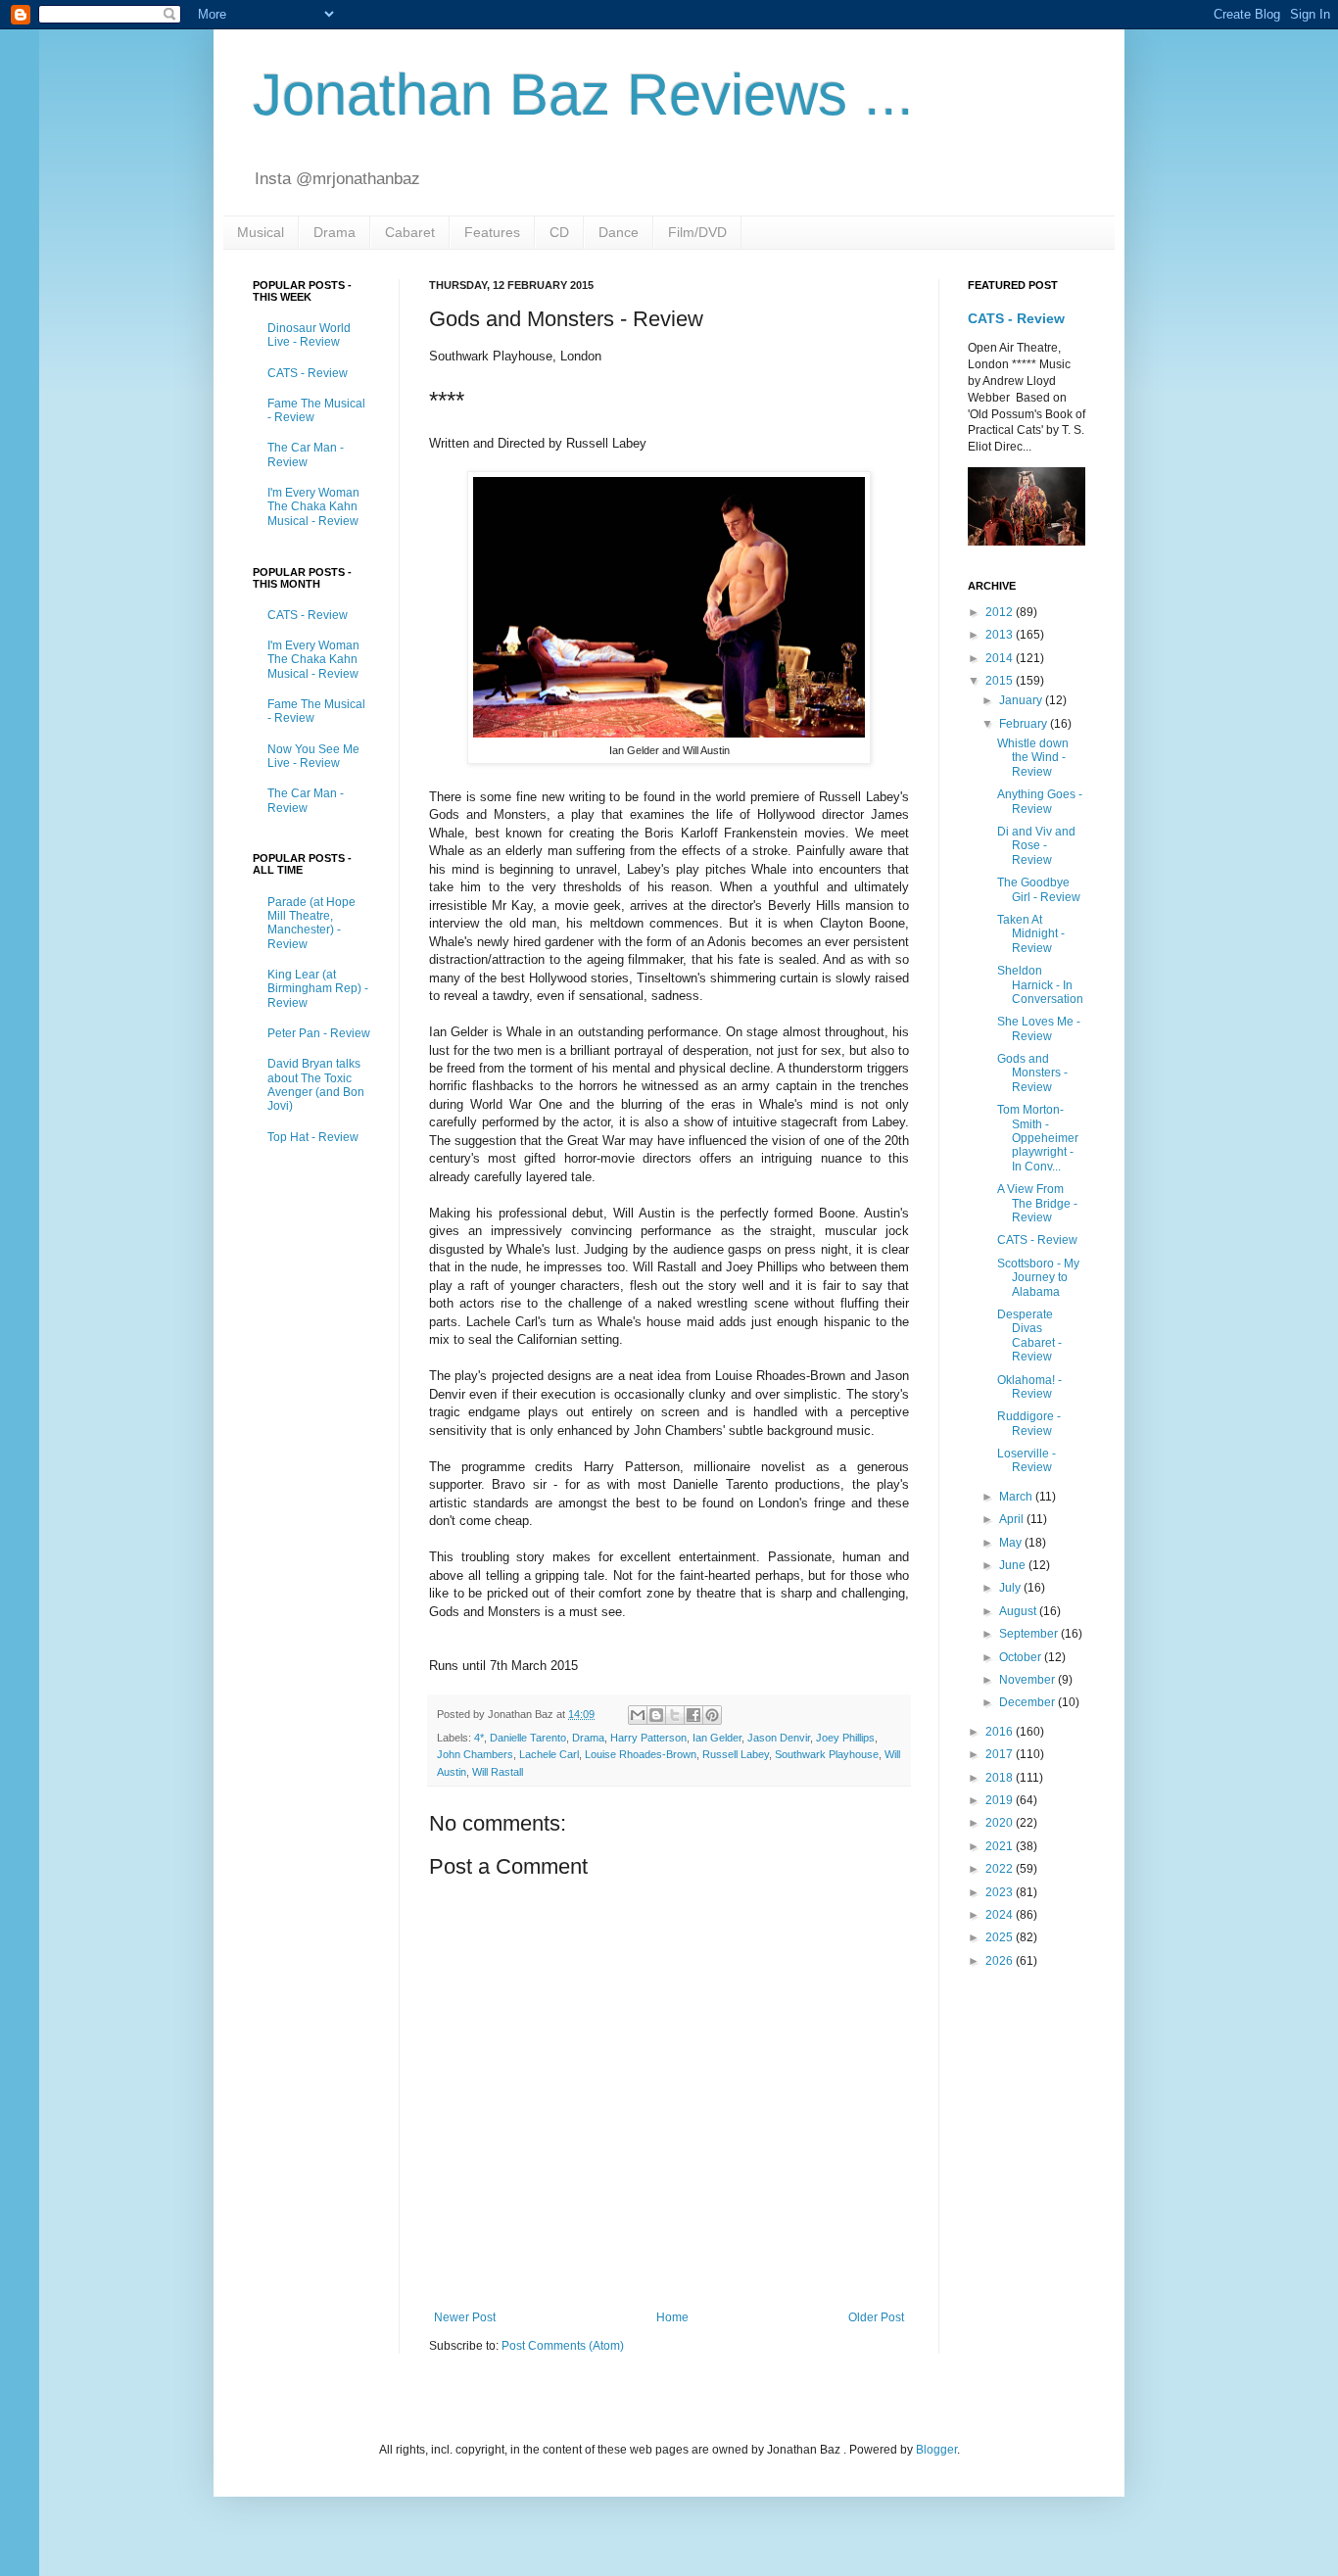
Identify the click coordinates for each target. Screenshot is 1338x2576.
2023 (1001, 1892)
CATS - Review (308, 373)
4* (479, 1738)
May (1012, 1543)
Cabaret (410, 232)
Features (492, 232)
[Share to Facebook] (693, 1715)
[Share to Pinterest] (712, 1715)
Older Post (876, 2317)
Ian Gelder (717, 1738)
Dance (619, 232)
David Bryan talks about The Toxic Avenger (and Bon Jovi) (316, 1085)
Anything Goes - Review (1040, 801)
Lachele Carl (549, 1754)
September (1030, 1634)
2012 (1001, 612)
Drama (334, 232)
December (1028, 1702)
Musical (261, 232)
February (1025, 724)
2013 (1001, 635)
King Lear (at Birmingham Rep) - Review (318, 989)
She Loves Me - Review (1039, 1028)
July (1011, 1588)
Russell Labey (736, 1754)
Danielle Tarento (528, 1738)
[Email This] (638, 1715)
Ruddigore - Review (1029, 1423)
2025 (1001, 1937)
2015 (1001, 681)
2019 (1001, 1800)
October (1022, 1657)
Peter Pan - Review (319, 1033)
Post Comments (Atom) (563, 2346)
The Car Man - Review (306, 454)
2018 (1001, 1778)
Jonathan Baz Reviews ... (583, 95)
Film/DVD (697, 232)
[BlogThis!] (656, 1715)
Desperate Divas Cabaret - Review (1029, 1336)
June (1014, 1565)
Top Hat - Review (313, 1137)
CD (559, 232)
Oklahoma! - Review (1029, 1387)
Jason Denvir (779, 1738)
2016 (1001, 1732)
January (1022, 700)
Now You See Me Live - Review (313, 756)
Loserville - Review (1027, 1460)
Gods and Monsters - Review (1032, 1073)
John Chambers (475, 1754)
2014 (1001, 658)
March (1017, 1497)
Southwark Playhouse (827, 1754)
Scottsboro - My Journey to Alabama (1038, 1278)
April (1013, 1519)
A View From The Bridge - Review (1037, 1203)
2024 (1001, 1915)
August (1019, 1611)
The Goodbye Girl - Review (1039, 889)
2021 (1001, 1846)
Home (672, 2317)
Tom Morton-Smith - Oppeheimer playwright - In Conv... (1038, 1138)
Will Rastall (498, 1772)
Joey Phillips (845, 1738)
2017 (1001, 1754)
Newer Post (465, 2317)
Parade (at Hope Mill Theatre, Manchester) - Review (311, 923)
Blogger (936, 2450)
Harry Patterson (648, 1738)
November (1028, 1680)
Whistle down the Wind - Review (1033, 758)
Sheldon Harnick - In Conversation (1040, 985)
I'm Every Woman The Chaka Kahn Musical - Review (313, 507)
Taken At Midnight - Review (1031, 934)
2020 (1001, 1823)
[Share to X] (675, 1715)
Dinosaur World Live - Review (309, 335)
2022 (1001, 1869)
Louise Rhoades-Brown (641, 1754)
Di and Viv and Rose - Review (1036, 846)
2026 (1001, 1961)
